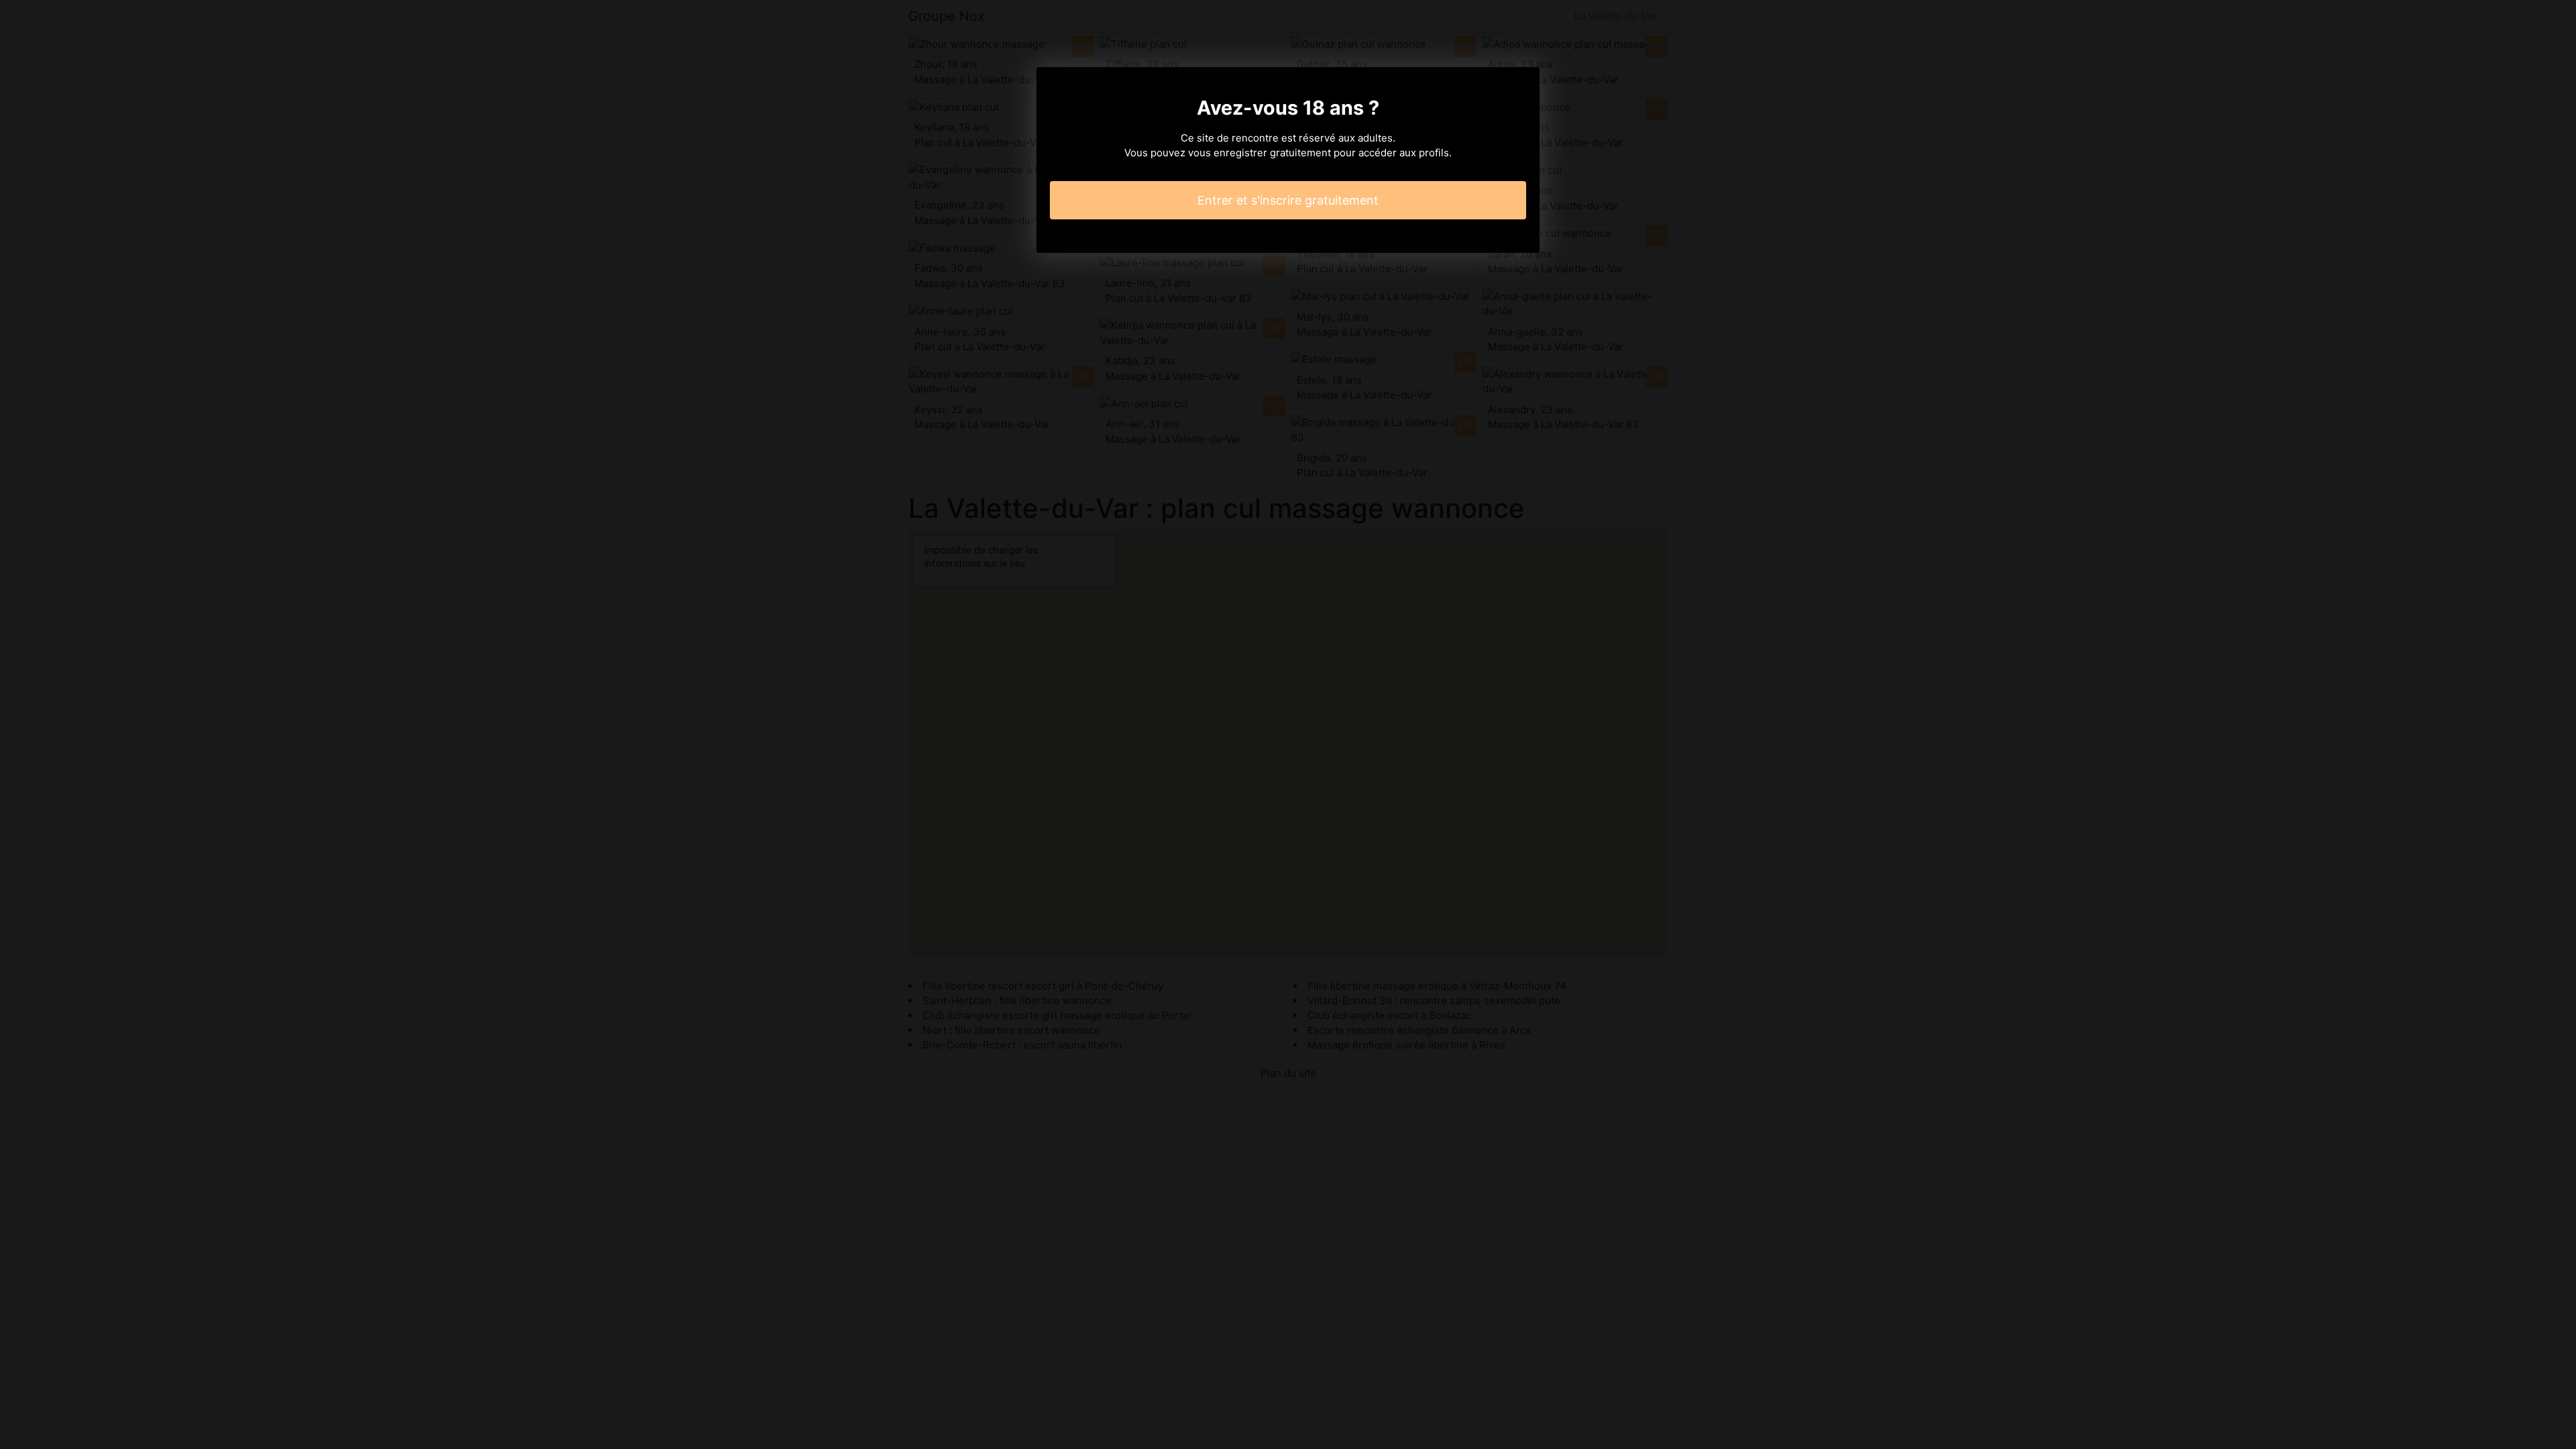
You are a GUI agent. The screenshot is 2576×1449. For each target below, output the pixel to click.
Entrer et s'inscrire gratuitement (1288, 200)
